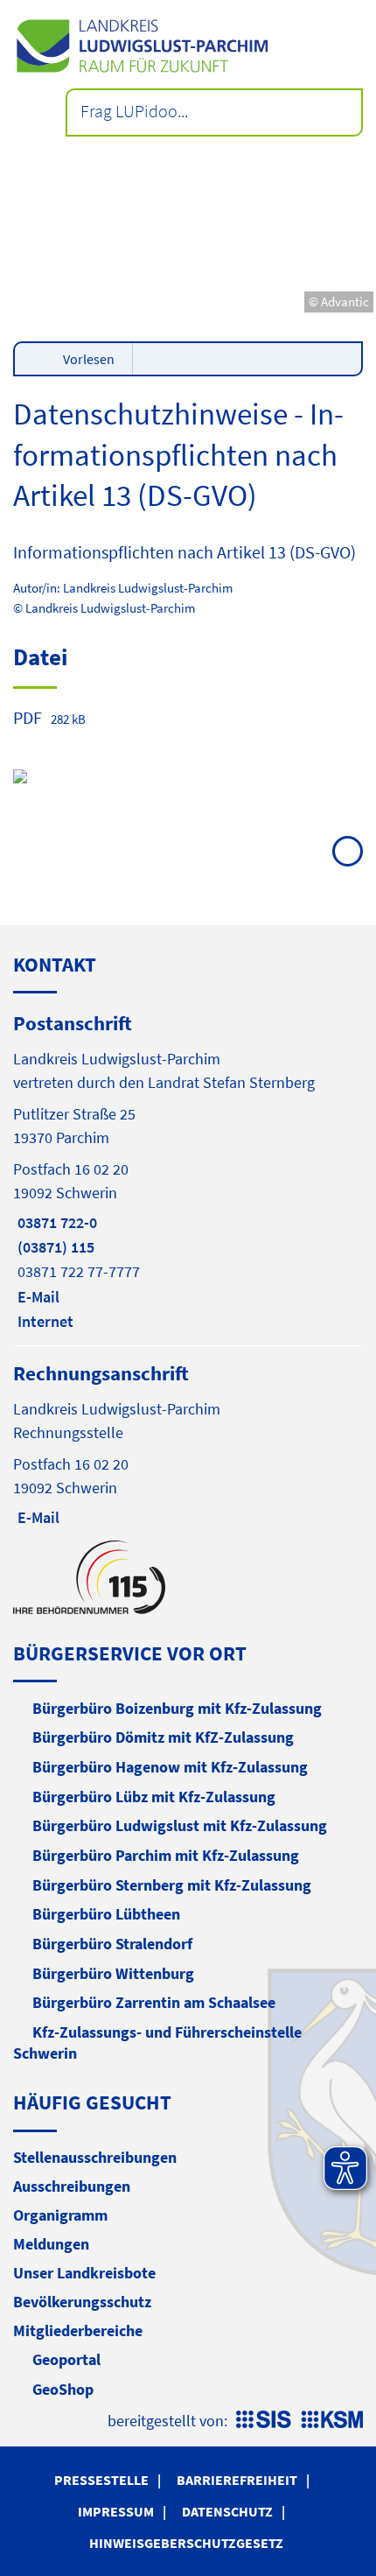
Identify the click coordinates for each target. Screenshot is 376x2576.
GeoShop (63, 2389)
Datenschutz (227, 2511)
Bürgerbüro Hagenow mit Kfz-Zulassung (170, 1767)
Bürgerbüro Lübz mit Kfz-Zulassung (154, 1797)
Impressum (116, 2511)
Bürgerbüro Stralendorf (112, 1944)
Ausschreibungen (72, 2186)
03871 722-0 (55, 1222)
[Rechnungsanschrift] (188, 1444)
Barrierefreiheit (237, 2480)
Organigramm (60, 2215)
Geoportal (66, 2359)
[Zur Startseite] (188, 46)
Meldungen (51, 2244)
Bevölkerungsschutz (82, 2302)
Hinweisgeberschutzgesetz (186, 2543)
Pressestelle (101, 2480)
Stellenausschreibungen (95, 2157)
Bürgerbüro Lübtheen (106, 1914)
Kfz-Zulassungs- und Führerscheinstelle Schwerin (157, 2043)
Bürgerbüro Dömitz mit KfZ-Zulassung (163, 1737)
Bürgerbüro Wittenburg (113, 1973)
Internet (43, 1321)
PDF (28, 717)
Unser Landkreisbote (84, 2273)
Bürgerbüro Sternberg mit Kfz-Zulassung (172, 1885)
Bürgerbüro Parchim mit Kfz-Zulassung (166, 1855)
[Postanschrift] (188, 1171)
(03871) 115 (54, 1247)
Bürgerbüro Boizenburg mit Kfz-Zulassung (177, 1708)
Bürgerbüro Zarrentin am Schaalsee (154, 2002)
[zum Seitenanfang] (348, 851)
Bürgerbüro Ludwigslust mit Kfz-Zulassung (180, 1825)
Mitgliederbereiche (78, 2330)
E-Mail (36, 1297)
